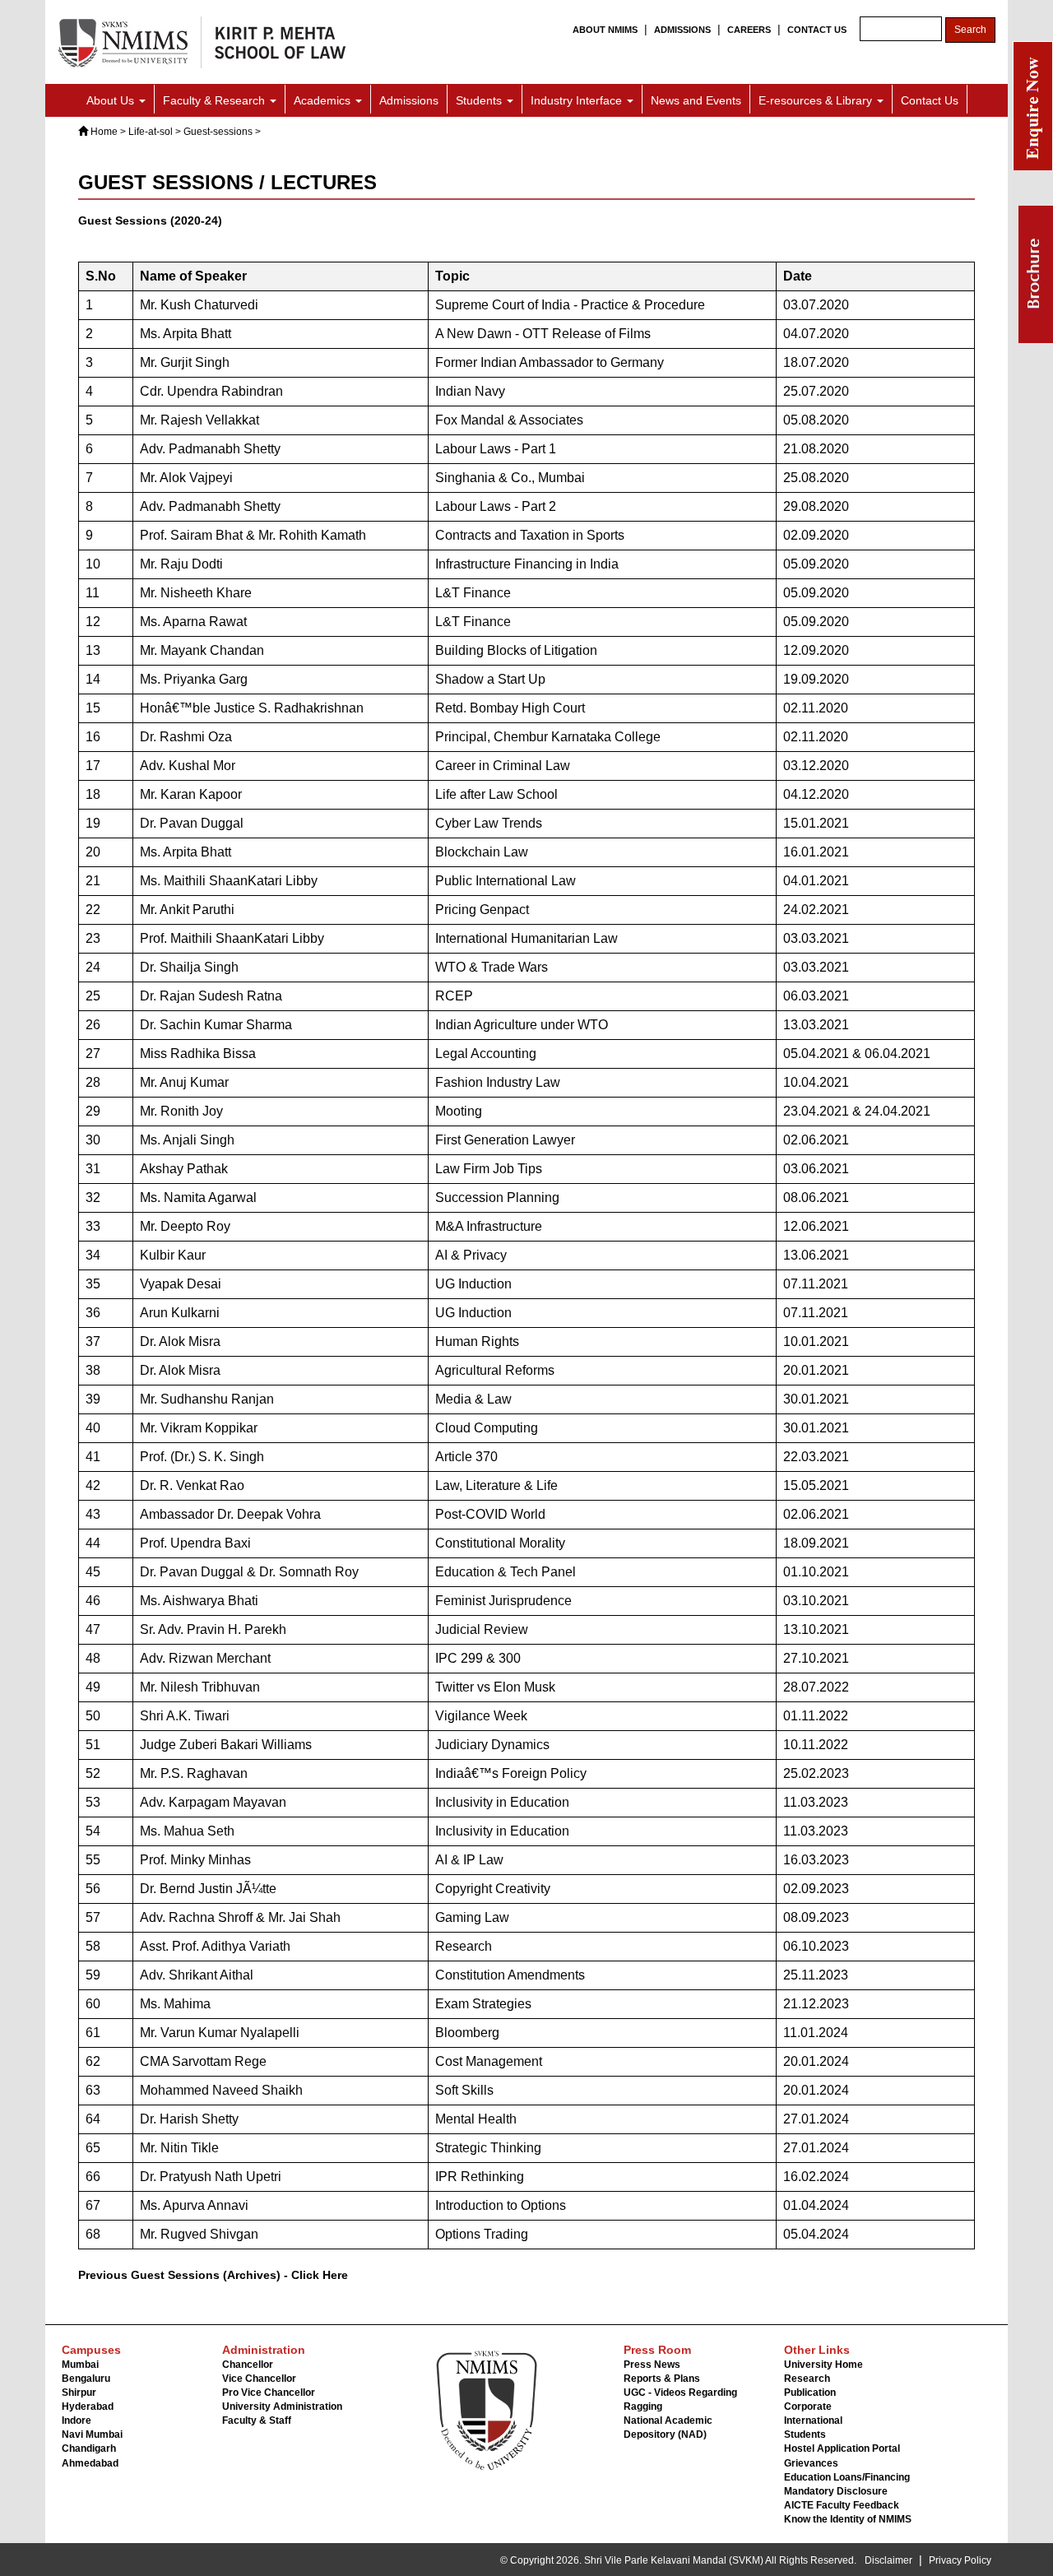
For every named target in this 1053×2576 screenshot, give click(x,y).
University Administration (282, 2407)
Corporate (808, 2407)
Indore (77, 2421)
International (813, 2421)
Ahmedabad (90, 2463)
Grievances (811, 2463)
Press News (652, 2365)
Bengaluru (86, 2379)
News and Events (696, 100)
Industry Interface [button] (578, 100)
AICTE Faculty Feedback (842, 2505)
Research (807, 2379)
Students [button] (480, 100)
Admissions (409, 100)
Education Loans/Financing (847, 2477)
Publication (810, 2393)
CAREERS (749, 30)
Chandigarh (89, 2448)
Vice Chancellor (259, 2379)
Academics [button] (324, 100)
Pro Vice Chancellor (269, 2393)
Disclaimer (888, 2560)
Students (805, 2434)
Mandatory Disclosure (836, 2491)
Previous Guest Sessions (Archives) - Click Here (213, 2275)
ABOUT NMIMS (605, 30)
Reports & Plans (662, 2379)
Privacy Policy (960, 2560)
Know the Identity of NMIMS (848, 2519)
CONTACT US (817, 30)
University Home (823, 2365)
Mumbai (80, 2365)
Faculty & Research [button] (216, 100)
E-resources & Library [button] (817, 100)
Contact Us (930, 100)
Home (104, 132)
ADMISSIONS (682, 30)
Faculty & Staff (257, 2421)
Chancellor (248, 2365)
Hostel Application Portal (842, 2448)
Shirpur (79, 2393)
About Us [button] (112, 100)
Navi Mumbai (92, 2434)
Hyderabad (88, 2407)
